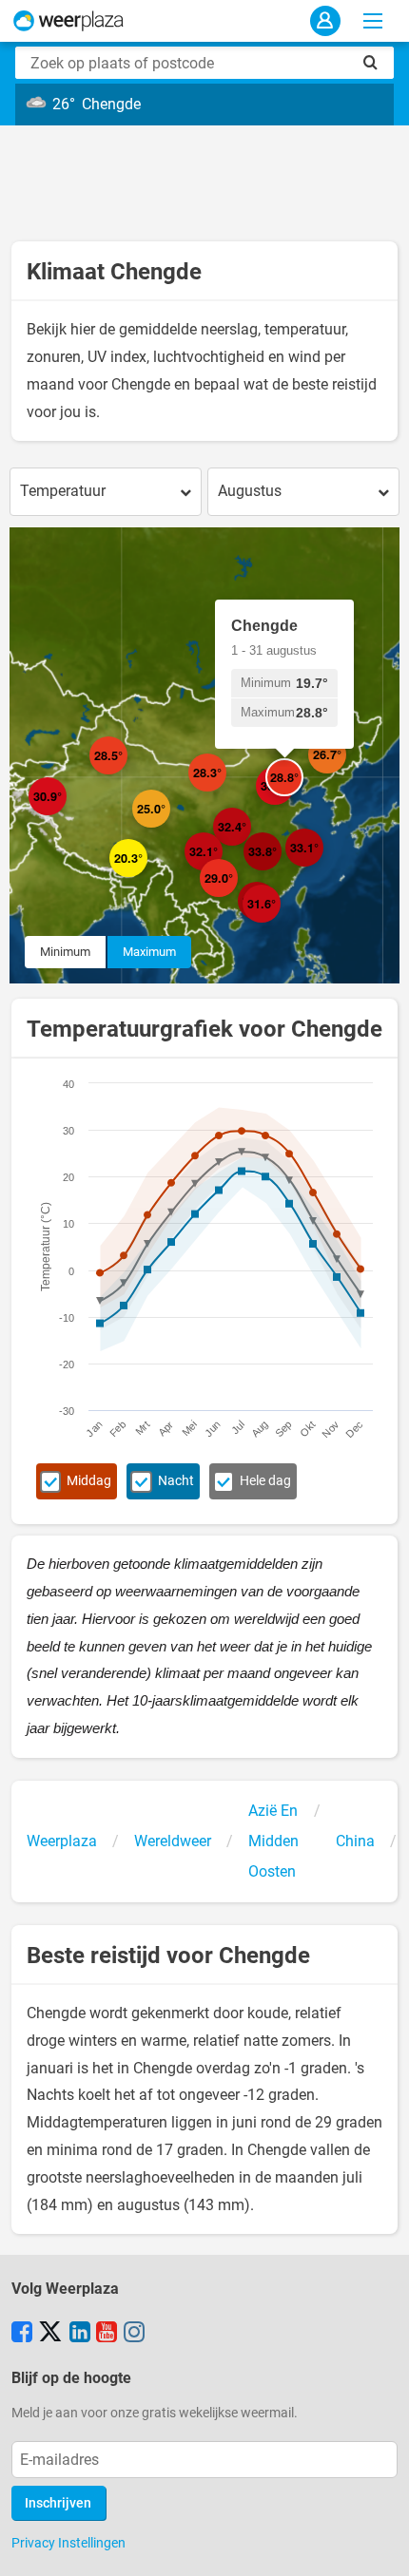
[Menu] (373, 21)
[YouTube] (107, 2334)
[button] (127, 774)
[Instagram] (134, 2334)
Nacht (176, 1481)
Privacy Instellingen (68, 2543)
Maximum (149, 952)
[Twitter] (50, 2334)
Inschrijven (58, 2503)
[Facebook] (22, 2334)
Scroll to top (379, 2546)
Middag (89, 1481)
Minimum (65, 952)
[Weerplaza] (68, 21)
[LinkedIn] (80, 2334)
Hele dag (265, 1481)
